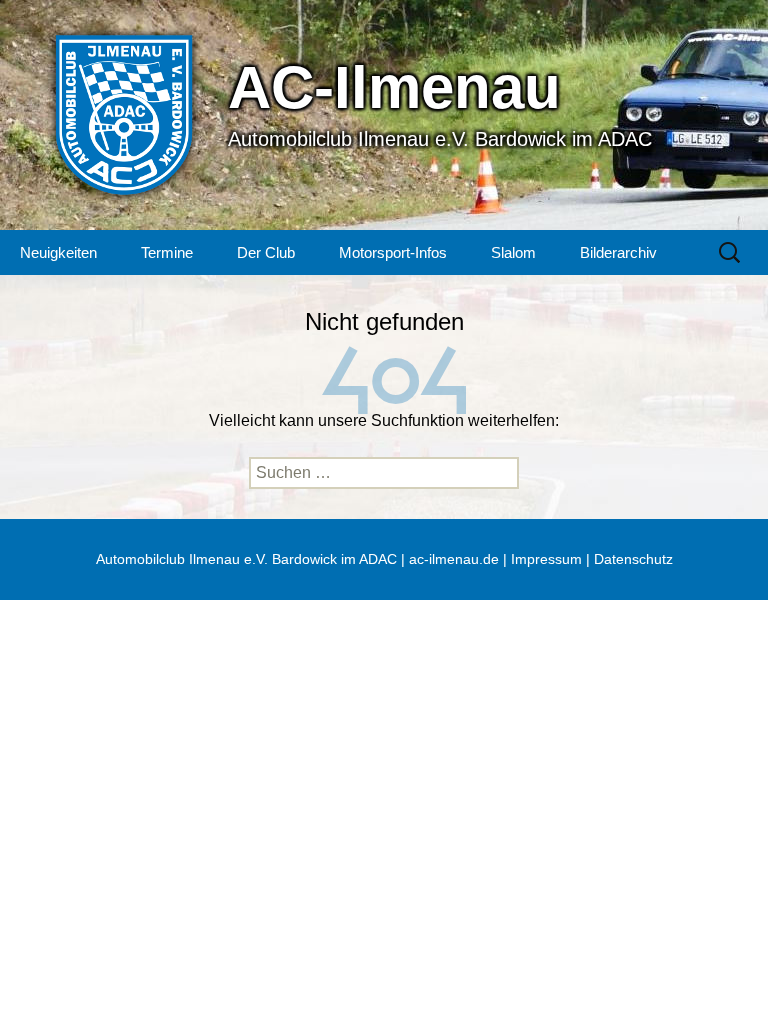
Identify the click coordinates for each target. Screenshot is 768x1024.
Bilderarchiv (618, 252)
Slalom (513, 252)
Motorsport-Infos (393, 252)
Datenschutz (633, 559)
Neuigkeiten (58, 252)
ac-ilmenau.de (454, 559)
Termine (167, 252)
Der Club (266, 252)
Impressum (546, 559)
